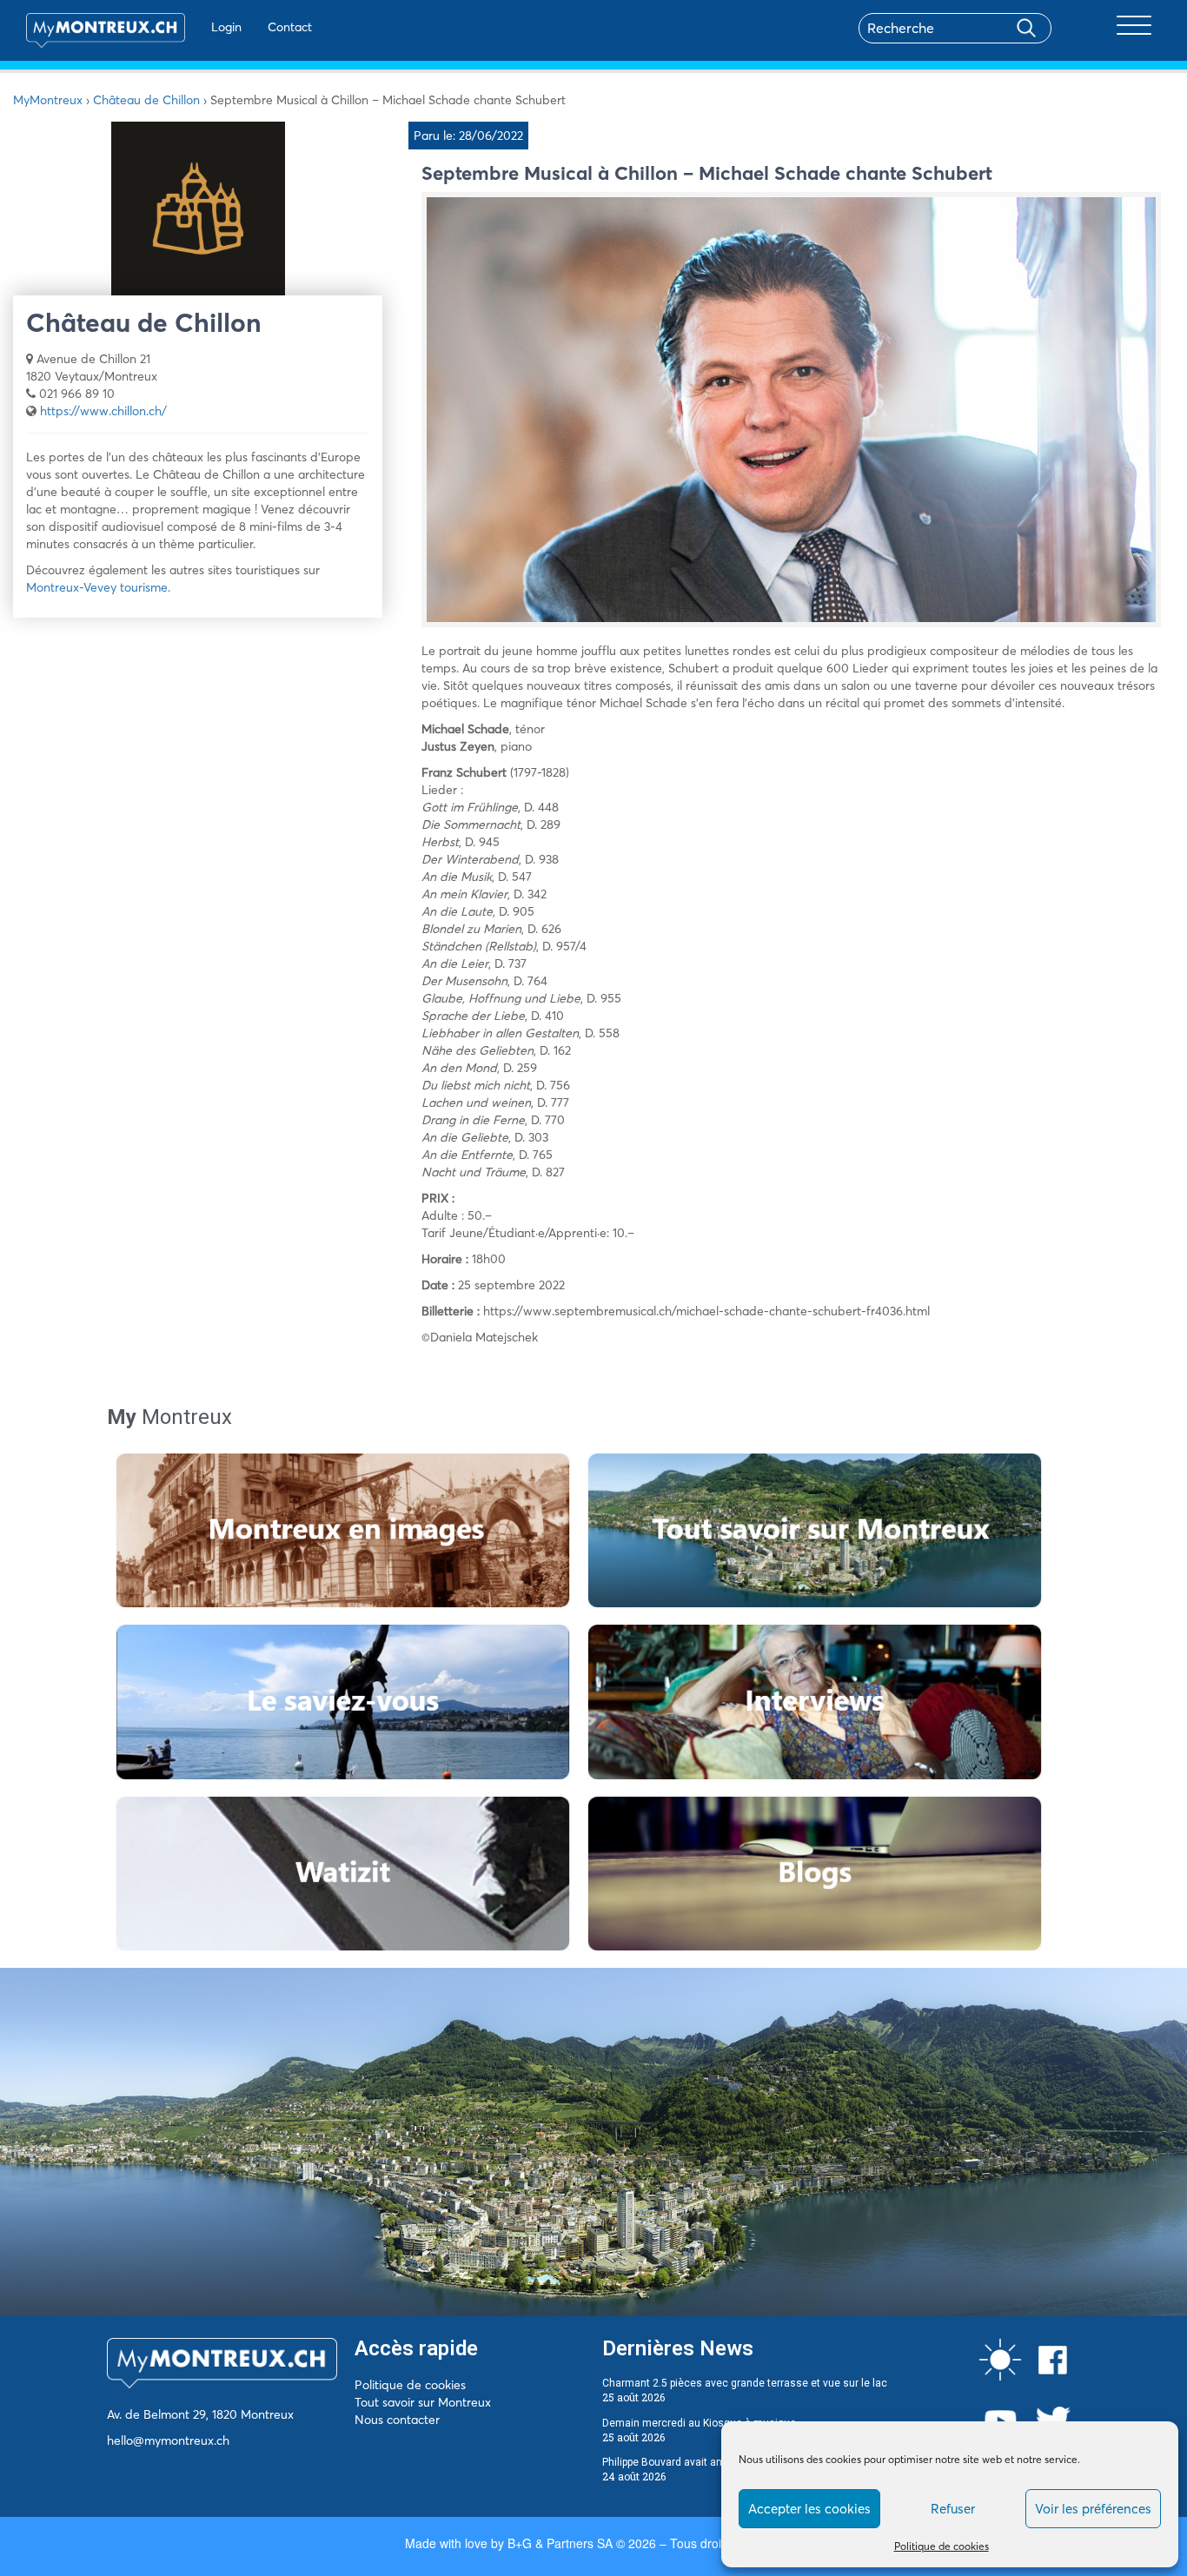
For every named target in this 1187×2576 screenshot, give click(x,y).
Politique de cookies (942, 2546)
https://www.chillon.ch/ (103, 411)
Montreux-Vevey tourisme (97, 587)
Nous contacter (397, 2420)
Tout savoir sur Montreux (423, 2402)
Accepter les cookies (809, 2509)
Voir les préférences (1093, 2509)
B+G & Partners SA (560, 2543)
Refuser (953, 2509)
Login (226, 27)
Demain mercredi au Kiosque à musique (699, 2423)
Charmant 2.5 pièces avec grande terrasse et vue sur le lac (745, 2383)
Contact (290, 27)
